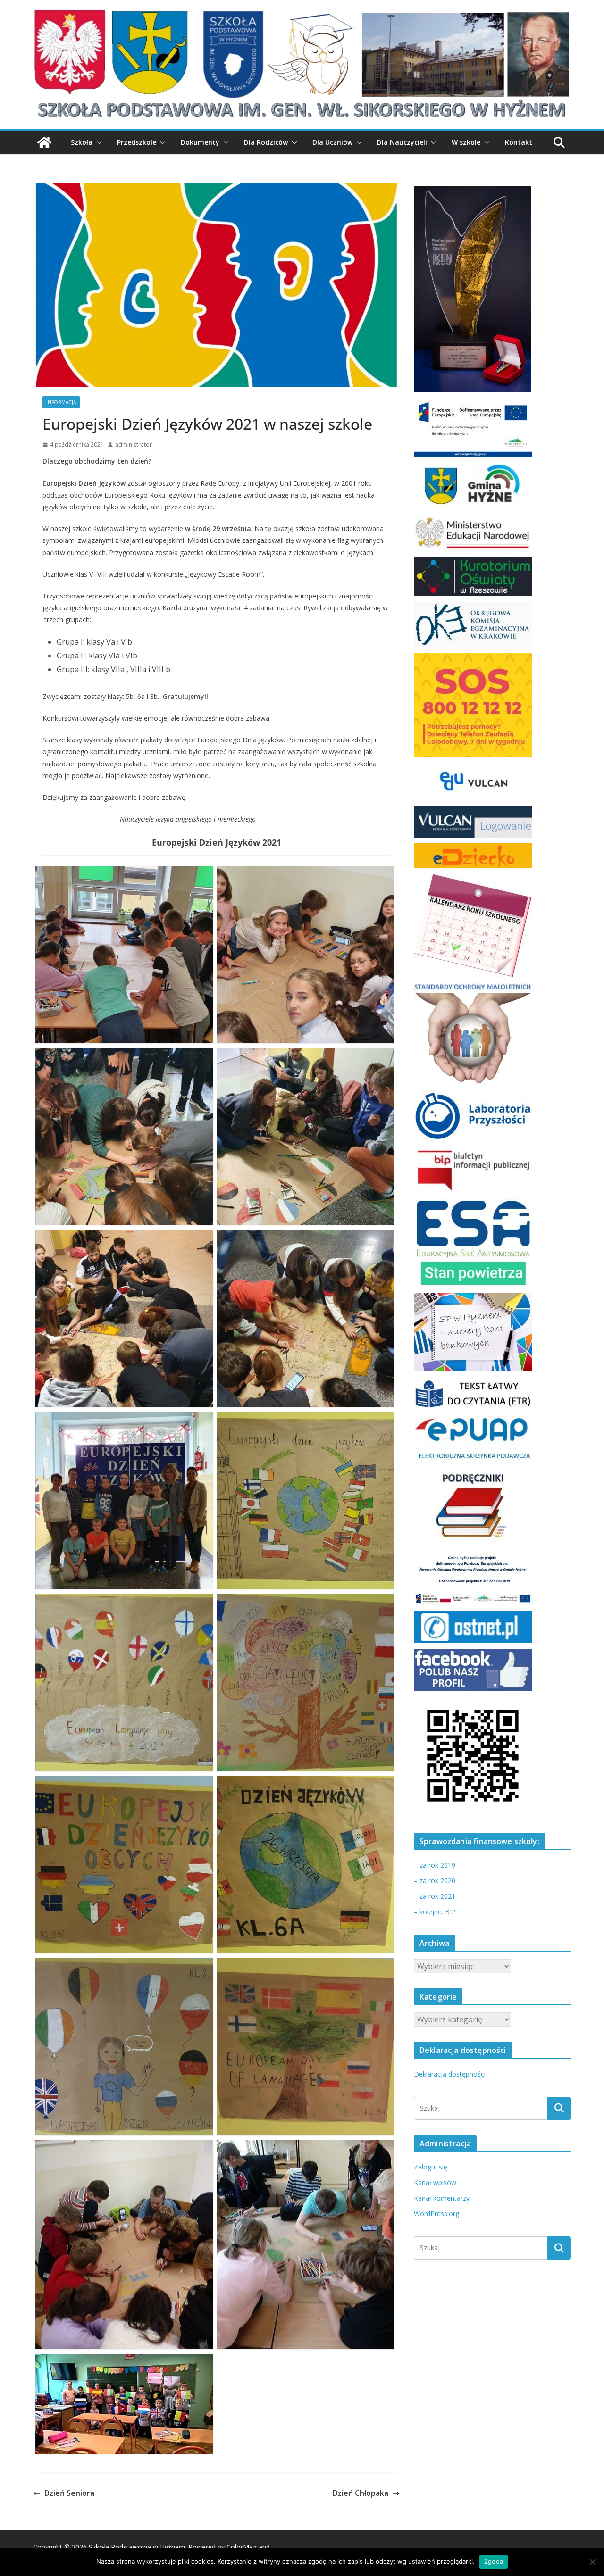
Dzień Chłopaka (361, 2493)
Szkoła (82, 142)
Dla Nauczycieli (402, 142)
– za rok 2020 (435, 1881)
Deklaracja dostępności (450, 2074)
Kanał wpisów (435, 2182)
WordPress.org (436, 2214)
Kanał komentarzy (442, 2198)
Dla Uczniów (332, 142)
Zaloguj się (431, 2167)
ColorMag (242, 2547)
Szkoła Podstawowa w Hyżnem (137, 2547)
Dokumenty (200, 142)
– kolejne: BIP (435, 1912)
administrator (134, 445)
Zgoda (494, 2561)
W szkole (466, 142)
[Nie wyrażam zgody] (592, 2562)
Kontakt (519, 142)
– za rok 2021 (435, 1896)
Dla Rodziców (266, 142)
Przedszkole (137, 142)
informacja (61, 402)
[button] (97, 142)
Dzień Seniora (69, 2493)
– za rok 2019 (435, 1865)
